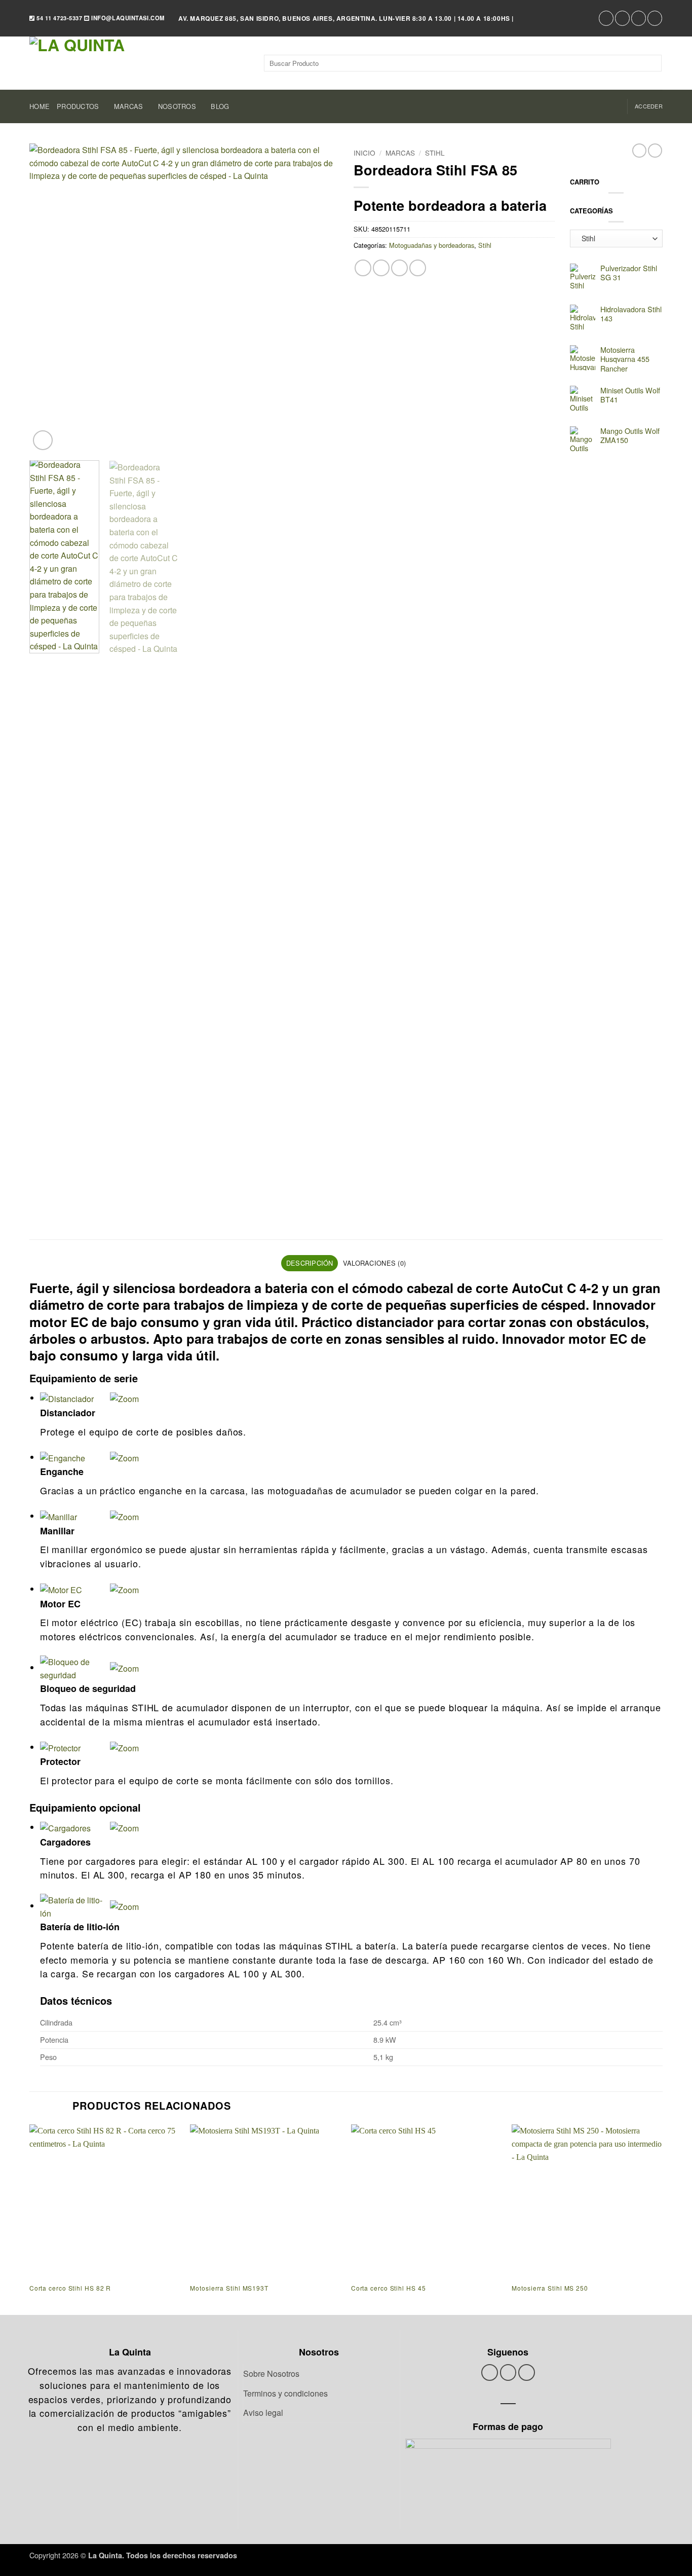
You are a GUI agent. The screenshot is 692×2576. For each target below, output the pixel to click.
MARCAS (129, 106)
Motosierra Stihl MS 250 (550, 2288)
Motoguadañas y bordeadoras (432, 245)
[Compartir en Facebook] (363, 268)
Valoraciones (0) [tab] (374, 1263)
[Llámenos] (655, 18)
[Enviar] (652, 63)
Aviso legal (263, 2413)
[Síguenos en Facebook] (606, 18)
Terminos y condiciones (285, 2393)
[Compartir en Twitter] (381, 268)
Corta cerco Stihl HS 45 (389, 2288)
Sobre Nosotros (271, 2373)
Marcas (400, 153)
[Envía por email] (399, 268)
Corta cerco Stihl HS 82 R (70, 2288)
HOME (40, 106)
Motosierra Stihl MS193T (229, 2288)
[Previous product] (655, 151)
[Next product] (639, 151)
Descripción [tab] (310, 1263)
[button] (649, 106)
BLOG (220, 106)
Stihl (435, 153)
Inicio (364, 153)
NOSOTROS (177, 106)
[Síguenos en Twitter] (622, 18)
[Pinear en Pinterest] (418, 268)
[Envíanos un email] (639, 18)
